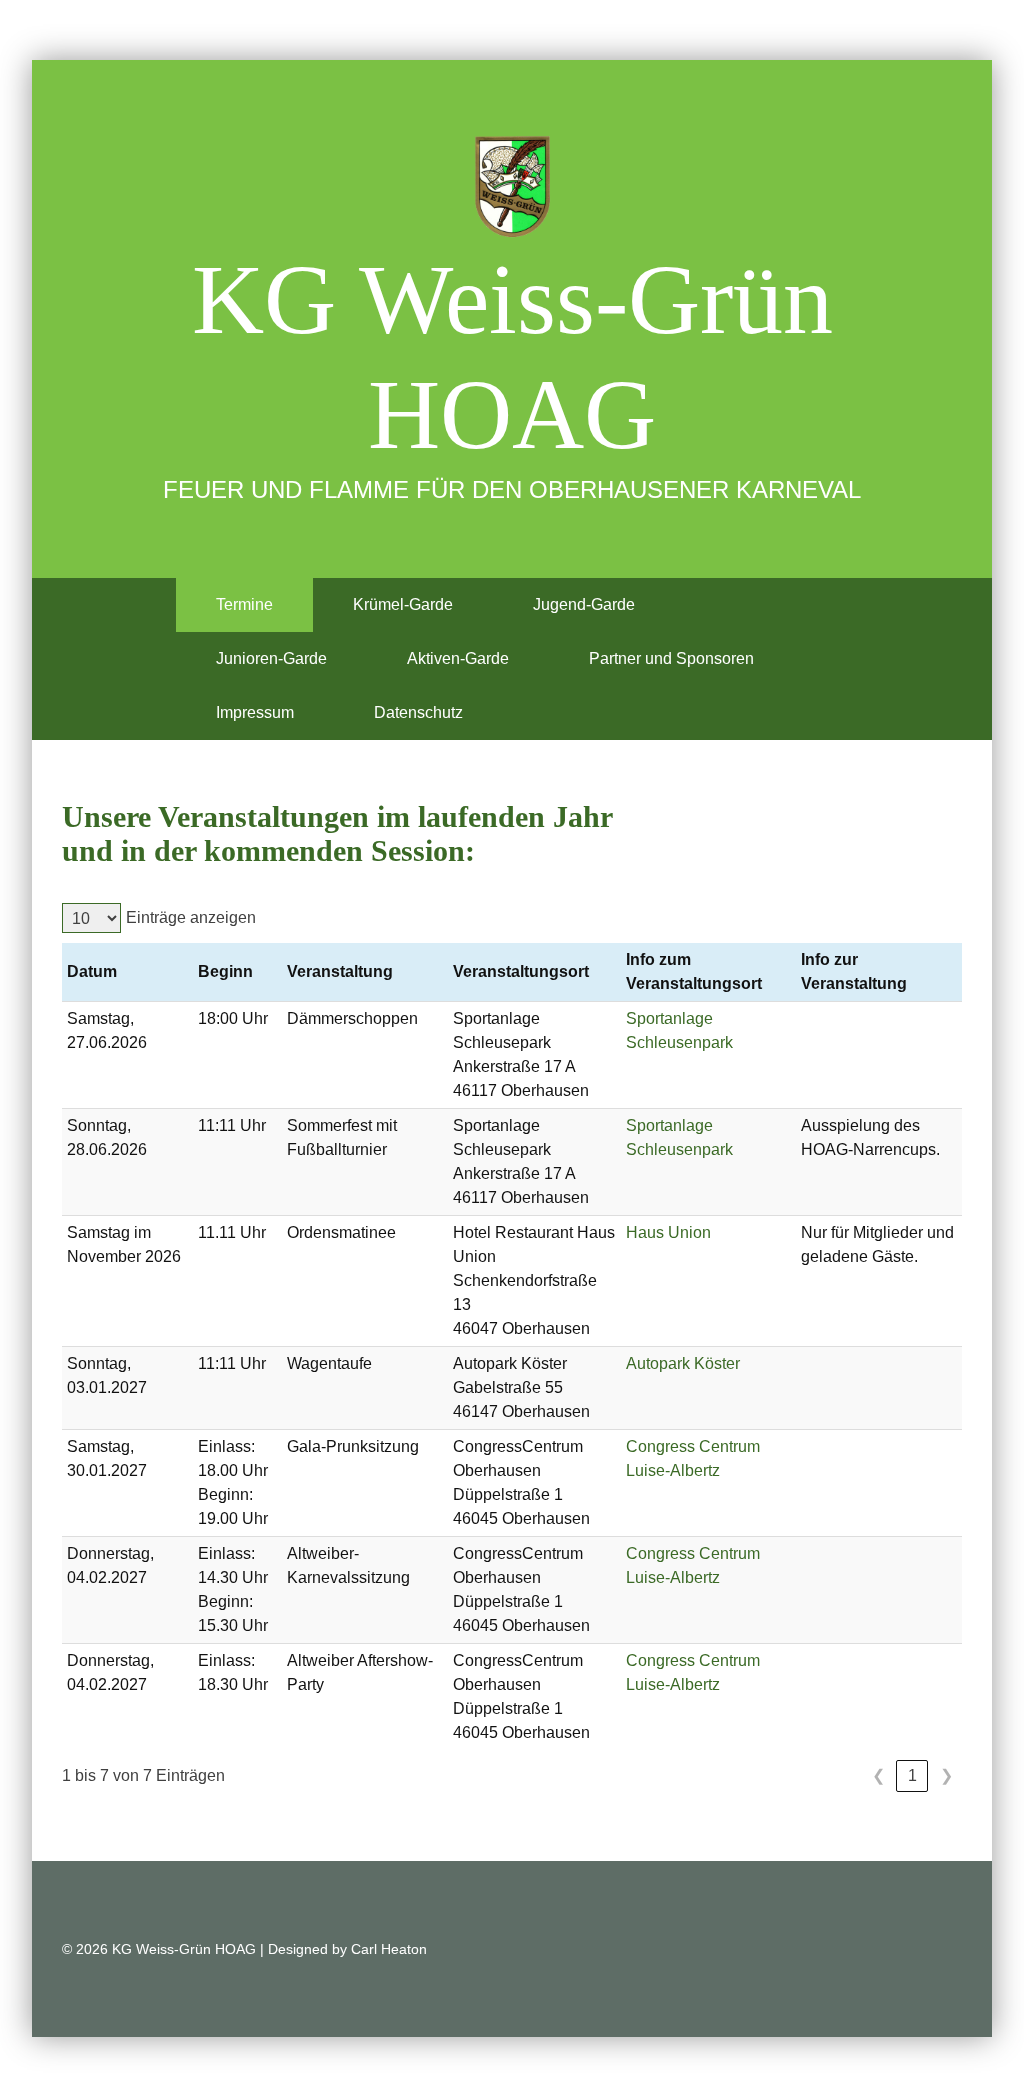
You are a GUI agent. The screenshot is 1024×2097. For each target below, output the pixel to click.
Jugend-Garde (584, 604)
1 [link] (912, 1775)
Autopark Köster (683, 1363)
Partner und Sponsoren (671, 658)
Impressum (255, 712)
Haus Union (668, 1232)
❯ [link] (946, 1775)
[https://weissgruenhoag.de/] (512, 186)
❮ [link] (878, 1775)
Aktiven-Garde (458, 658)
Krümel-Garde (403, 604)
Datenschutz (418, 712)
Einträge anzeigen (191, 917)
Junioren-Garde (271, 658)
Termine (244, 604)
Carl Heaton (389, 1949)
